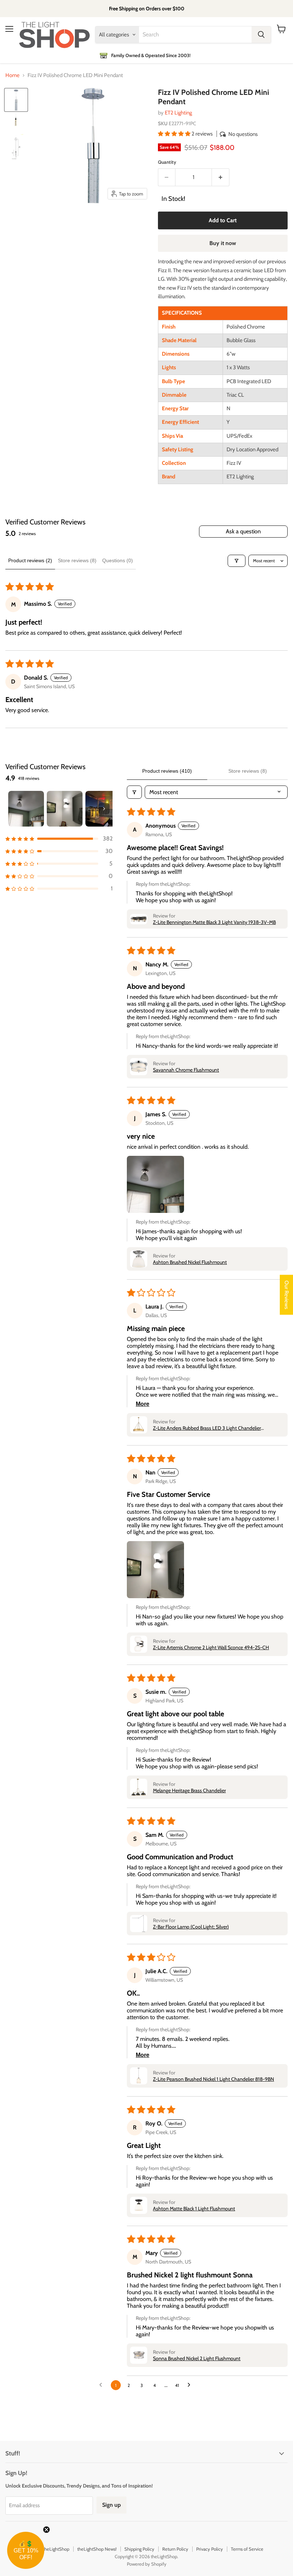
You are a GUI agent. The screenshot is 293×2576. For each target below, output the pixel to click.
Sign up (111, 2505)
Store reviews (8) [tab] (77, 560)
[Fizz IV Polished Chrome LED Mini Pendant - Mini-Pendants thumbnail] (16, 100)
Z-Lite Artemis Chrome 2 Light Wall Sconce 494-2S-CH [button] (211, 1647)
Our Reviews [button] (287, 1295)
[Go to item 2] (65, 809)
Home (13, 75)
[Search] (261, 35)
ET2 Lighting (178, 113)
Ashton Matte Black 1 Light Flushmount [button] (194, 2209)
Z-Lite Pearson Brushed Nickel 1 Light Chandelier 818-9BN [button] (213, 2079)
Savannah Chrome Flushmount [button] (186, 1070)
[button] (175, 134)
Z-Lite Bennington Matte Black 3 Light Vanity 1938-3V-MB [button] (214, 922)
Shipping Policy (139, 2549)
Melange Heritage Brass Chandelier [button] (189, 1790)
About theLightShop (50, 2549)
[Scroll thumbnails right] (104, 809)
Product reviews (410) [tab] (167, 771)
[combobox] (195, 35)
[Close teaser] (46, 2530)
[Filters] (237, 561)
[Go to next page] (191, 2385)
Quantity (167, 162)
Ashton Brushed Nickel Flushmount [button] (190, 1262)
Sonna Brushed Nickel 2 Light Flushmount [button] (197, 2358)
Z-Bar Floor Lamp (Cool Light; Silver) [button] (191, 1927)
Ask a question (243, 531)
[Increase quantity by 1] (221, 177)
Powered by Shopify (147, 2564)
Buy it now (223, 243)
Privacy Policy (210, 2549)
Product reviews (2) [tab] (30, 560)
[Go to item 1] (26, 809)
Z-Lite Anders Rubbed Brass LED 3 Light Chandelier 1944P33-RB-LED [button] (207, 1428)
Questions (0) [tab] (118, 560)
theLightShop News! (97, 2549)
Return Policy (175, 2549)
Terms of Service (247, 2549)
